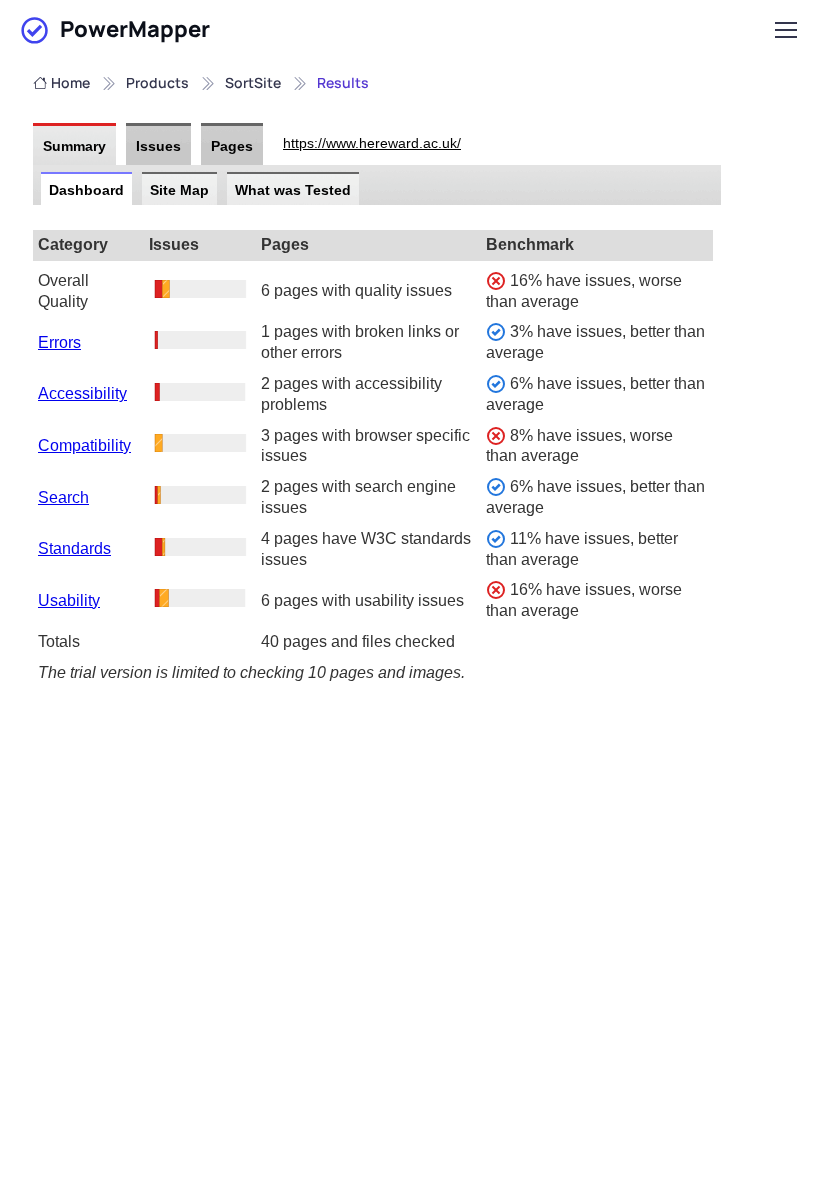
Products (157, 82)
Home (70, 82)
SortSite (253, 82)
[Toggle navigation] (785, 30)
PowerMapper (135, 29)
